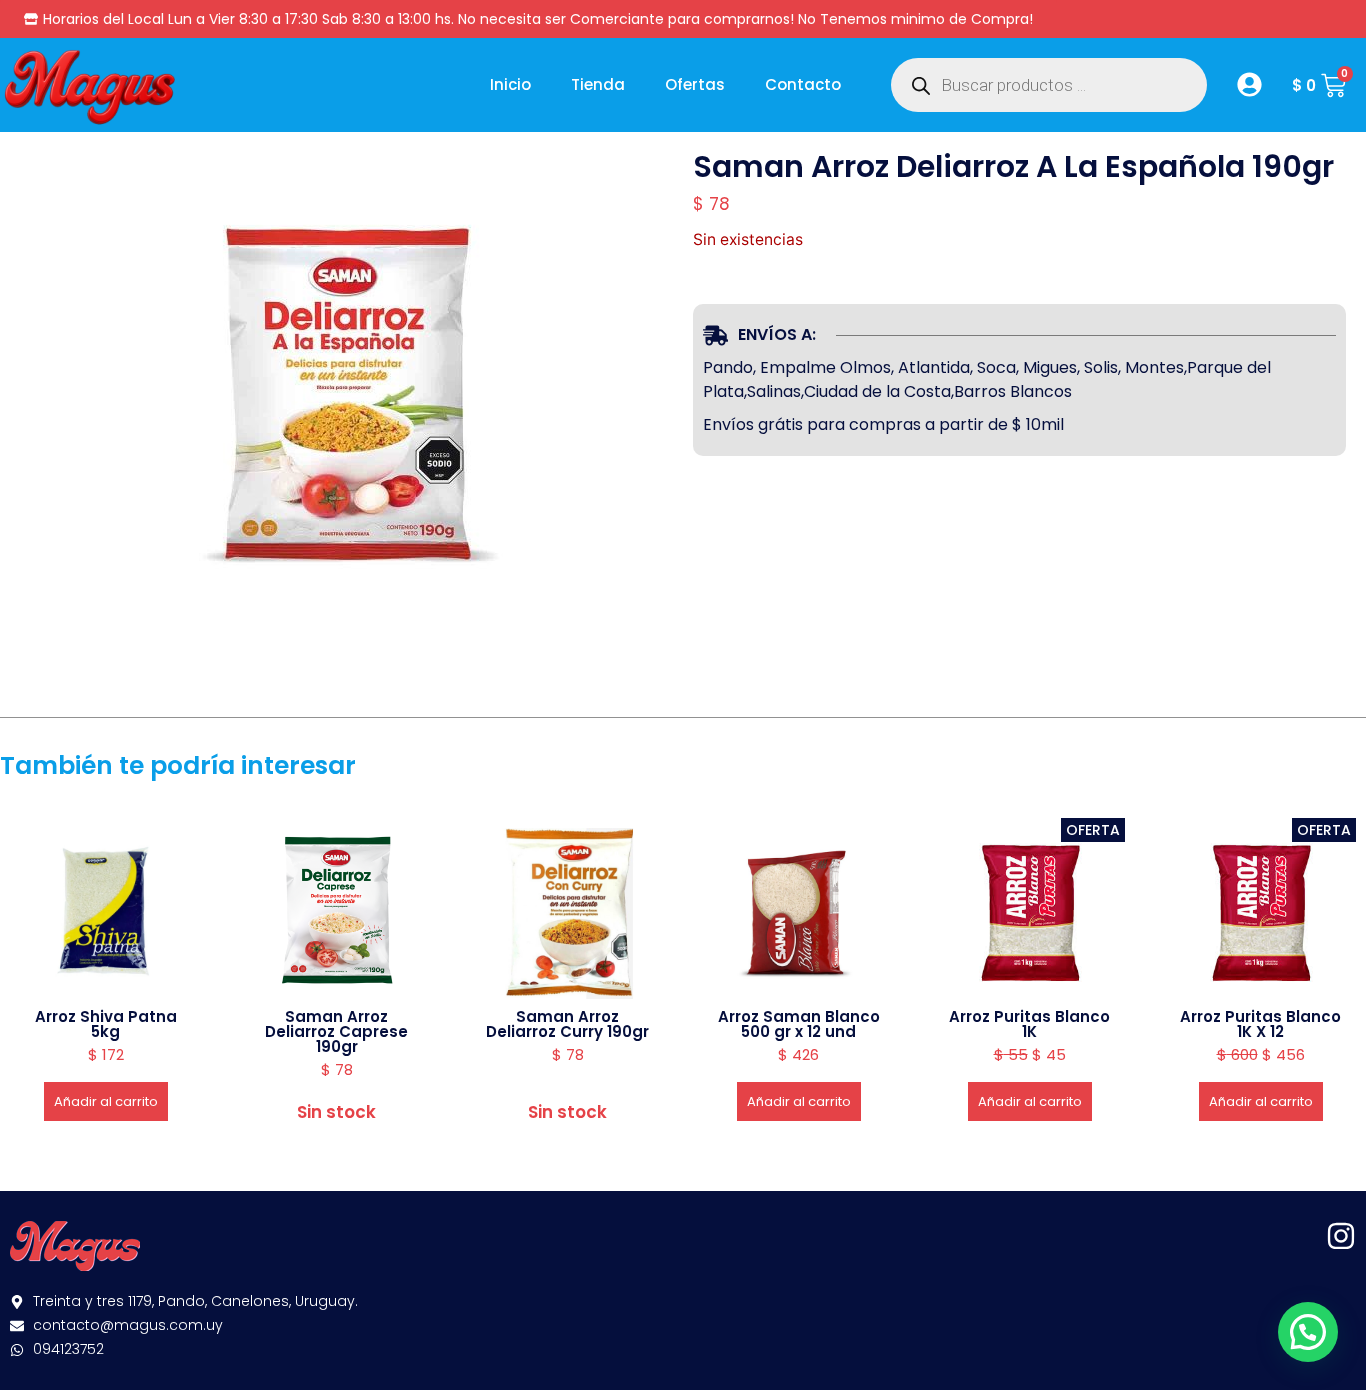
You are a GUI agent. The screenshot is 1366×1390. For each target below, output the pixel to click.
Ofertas (695, 84)
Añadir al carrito (106, 1101)
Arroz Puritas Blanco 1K (1029, 1024)
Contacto (803, 84)
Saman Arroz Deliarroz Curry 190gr (567, 1024)
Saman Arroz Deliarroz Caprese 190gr (336, 1031)
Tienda (598, 84)
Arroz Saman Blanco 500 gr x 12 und (799, 1024)
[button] (1308, 1332)
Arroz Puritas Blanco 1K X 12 (1260, 1024)
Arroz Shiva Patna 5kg (106, 1024)
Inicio (510, 84)
